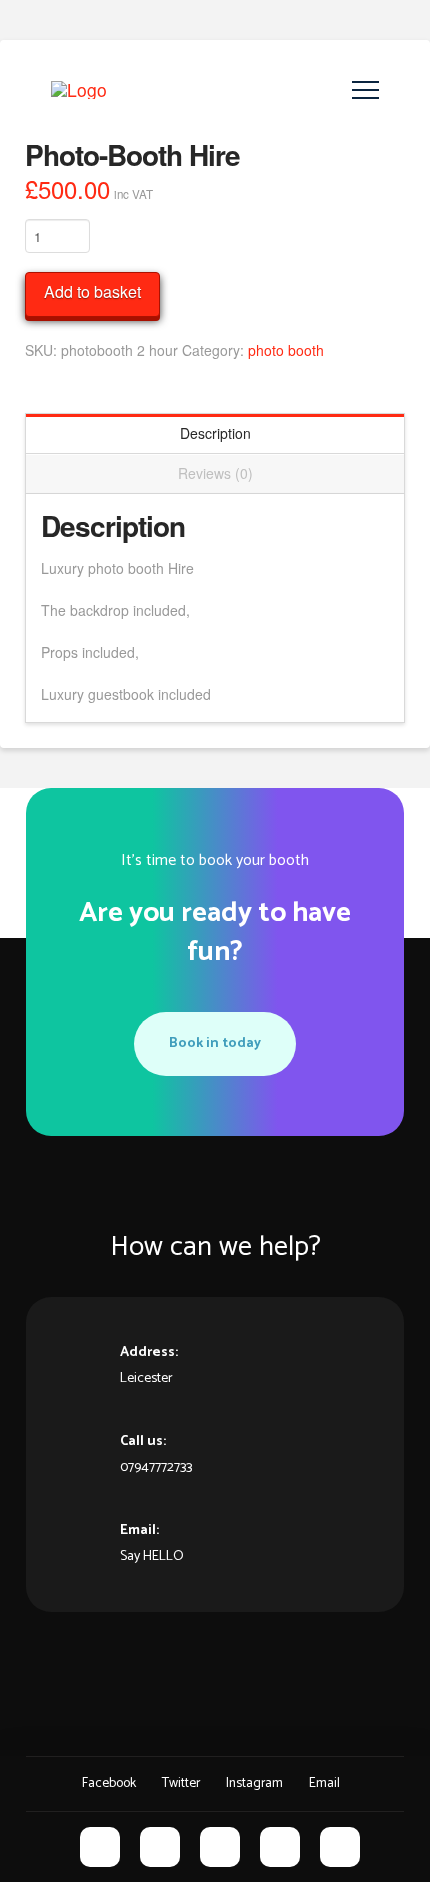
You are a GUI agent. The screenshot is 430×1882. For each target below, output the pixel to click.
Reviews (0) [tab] (215, 473)
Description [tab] (215, 433)
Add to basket (92, 291)
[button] (365, 90)
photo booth (286, 350)
